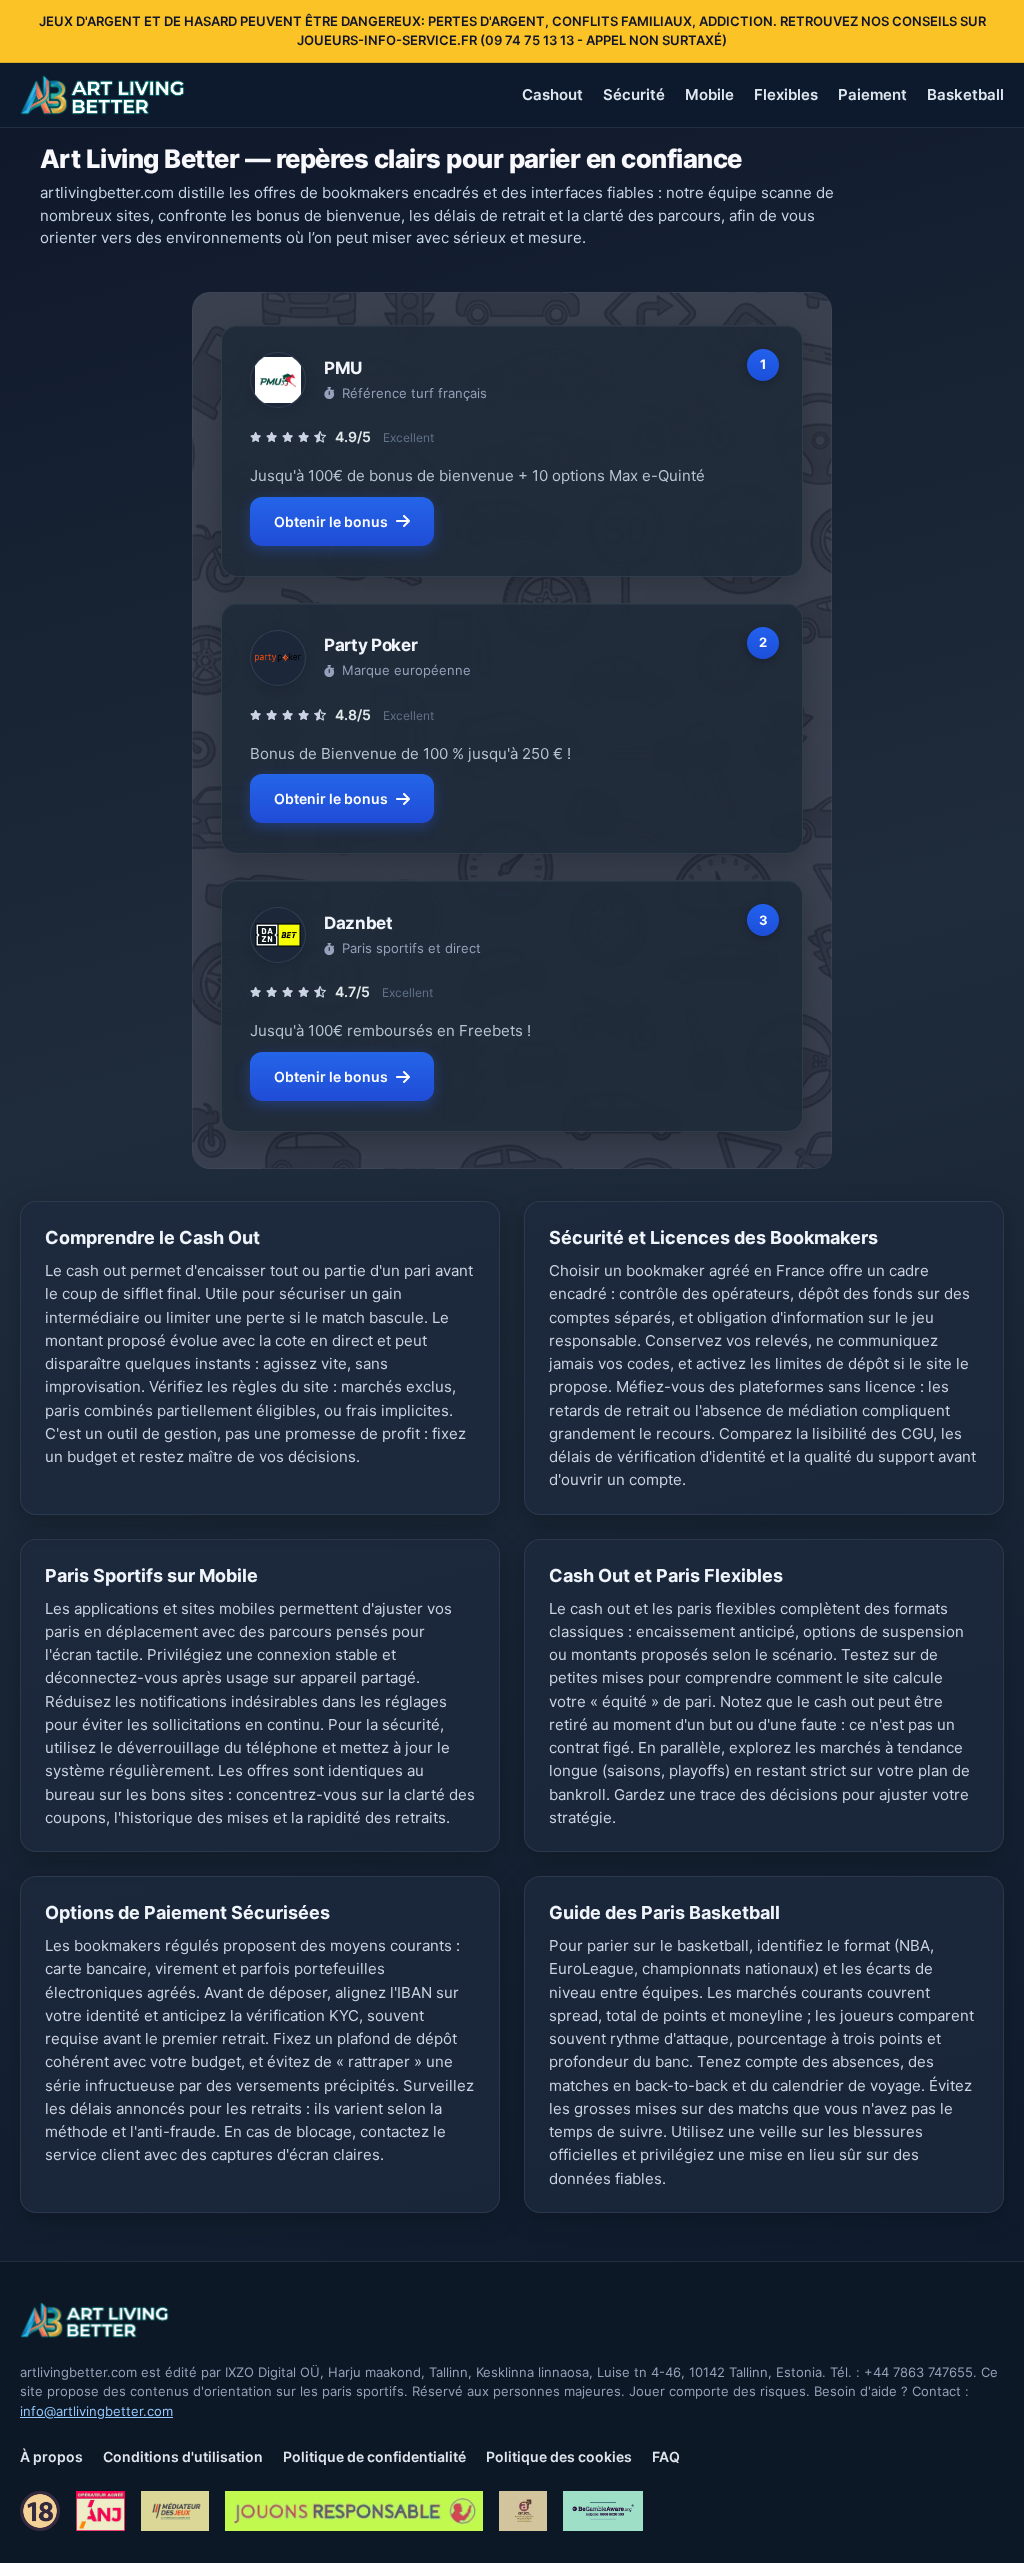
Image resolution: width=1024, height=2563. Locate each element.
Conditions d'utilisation (183, 2456)
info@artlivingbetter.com (96, 2411)
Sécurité (634, 94)
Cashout (552, 94)
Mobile (709, 94)
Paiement (872, 94)
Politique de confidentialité (374, 2456)
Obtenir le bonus (331, 521)
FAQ (666, 2456)
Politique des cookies (559, 2456)
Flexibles (786, 94)
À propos (51, 2456)
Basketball (965, 94)
